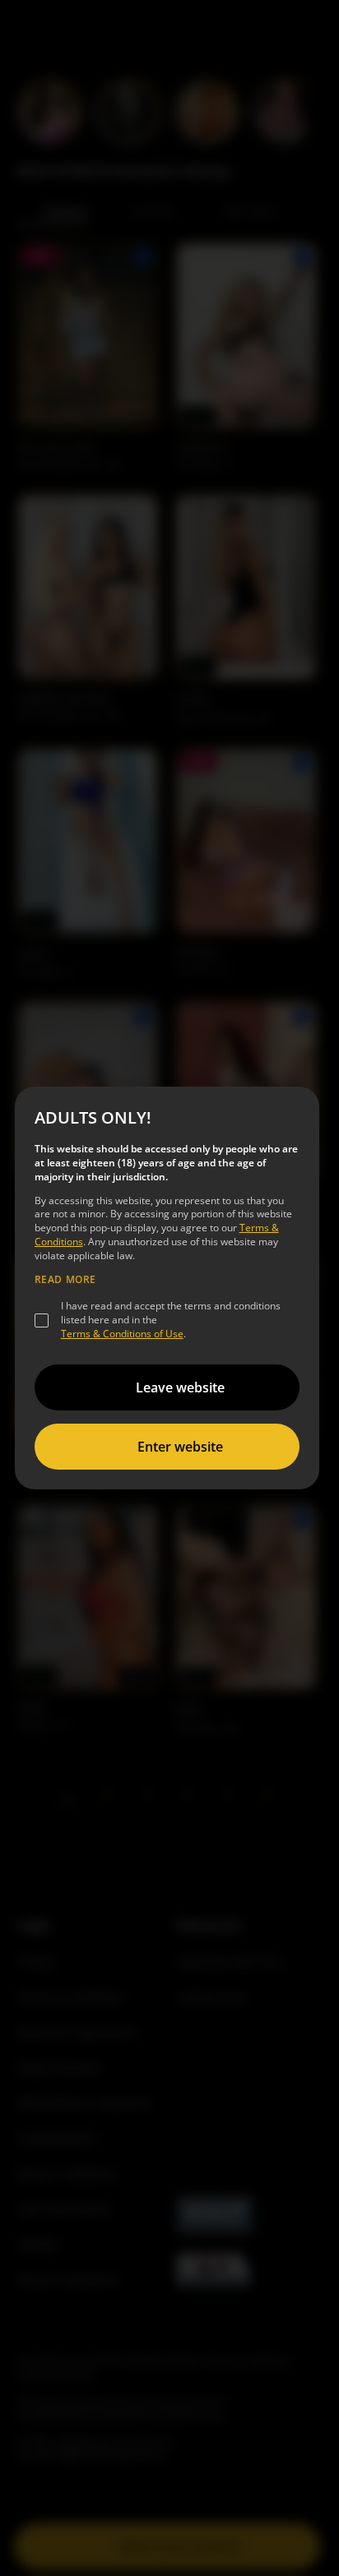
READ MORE (65, 1280)
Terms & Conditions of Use (122, 1334)
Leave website (180, 1387)
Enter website (180, 1447)
